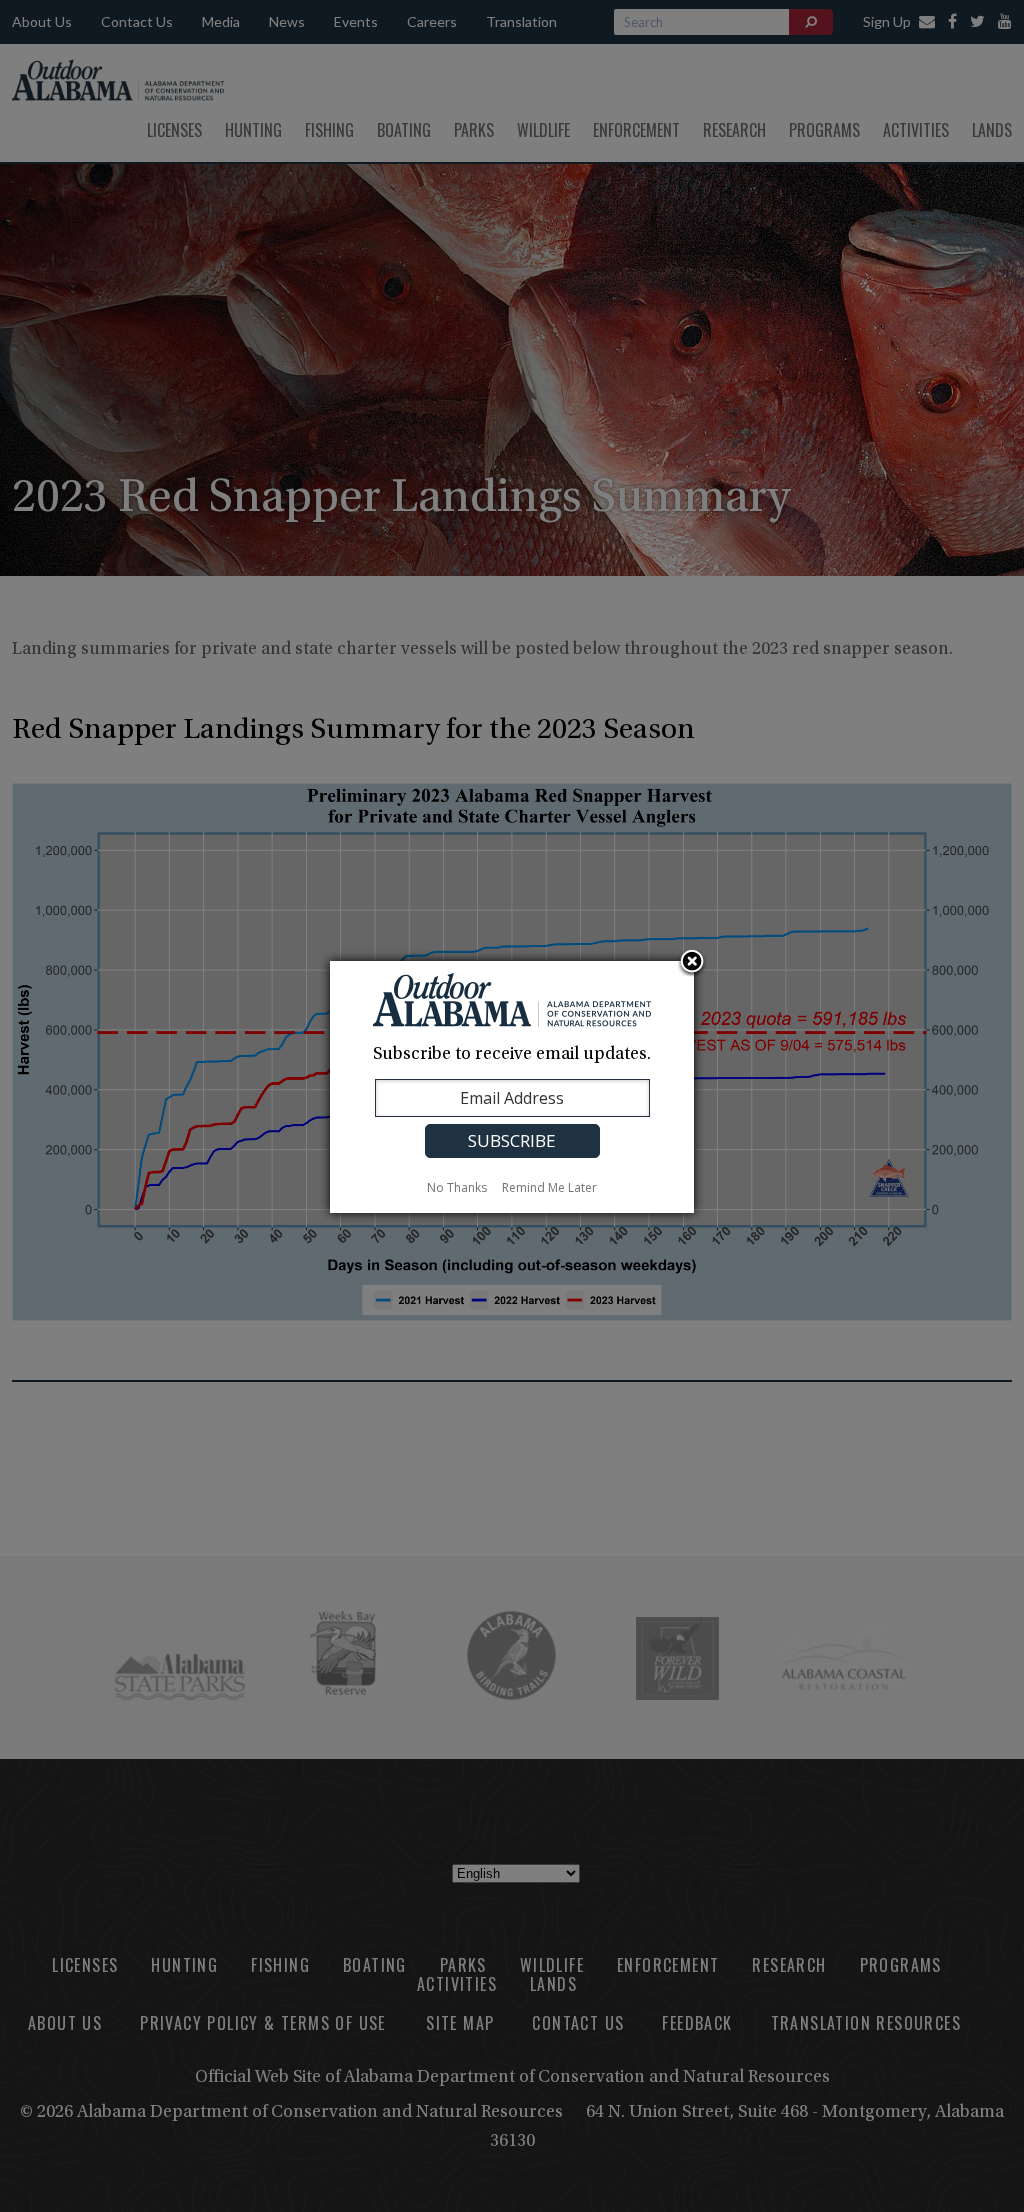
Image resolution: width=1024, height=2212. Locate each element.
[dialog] (512, 1087)
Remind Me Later (549, 1187)
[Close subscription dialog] (692, 963)
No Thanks (457, 1187)
